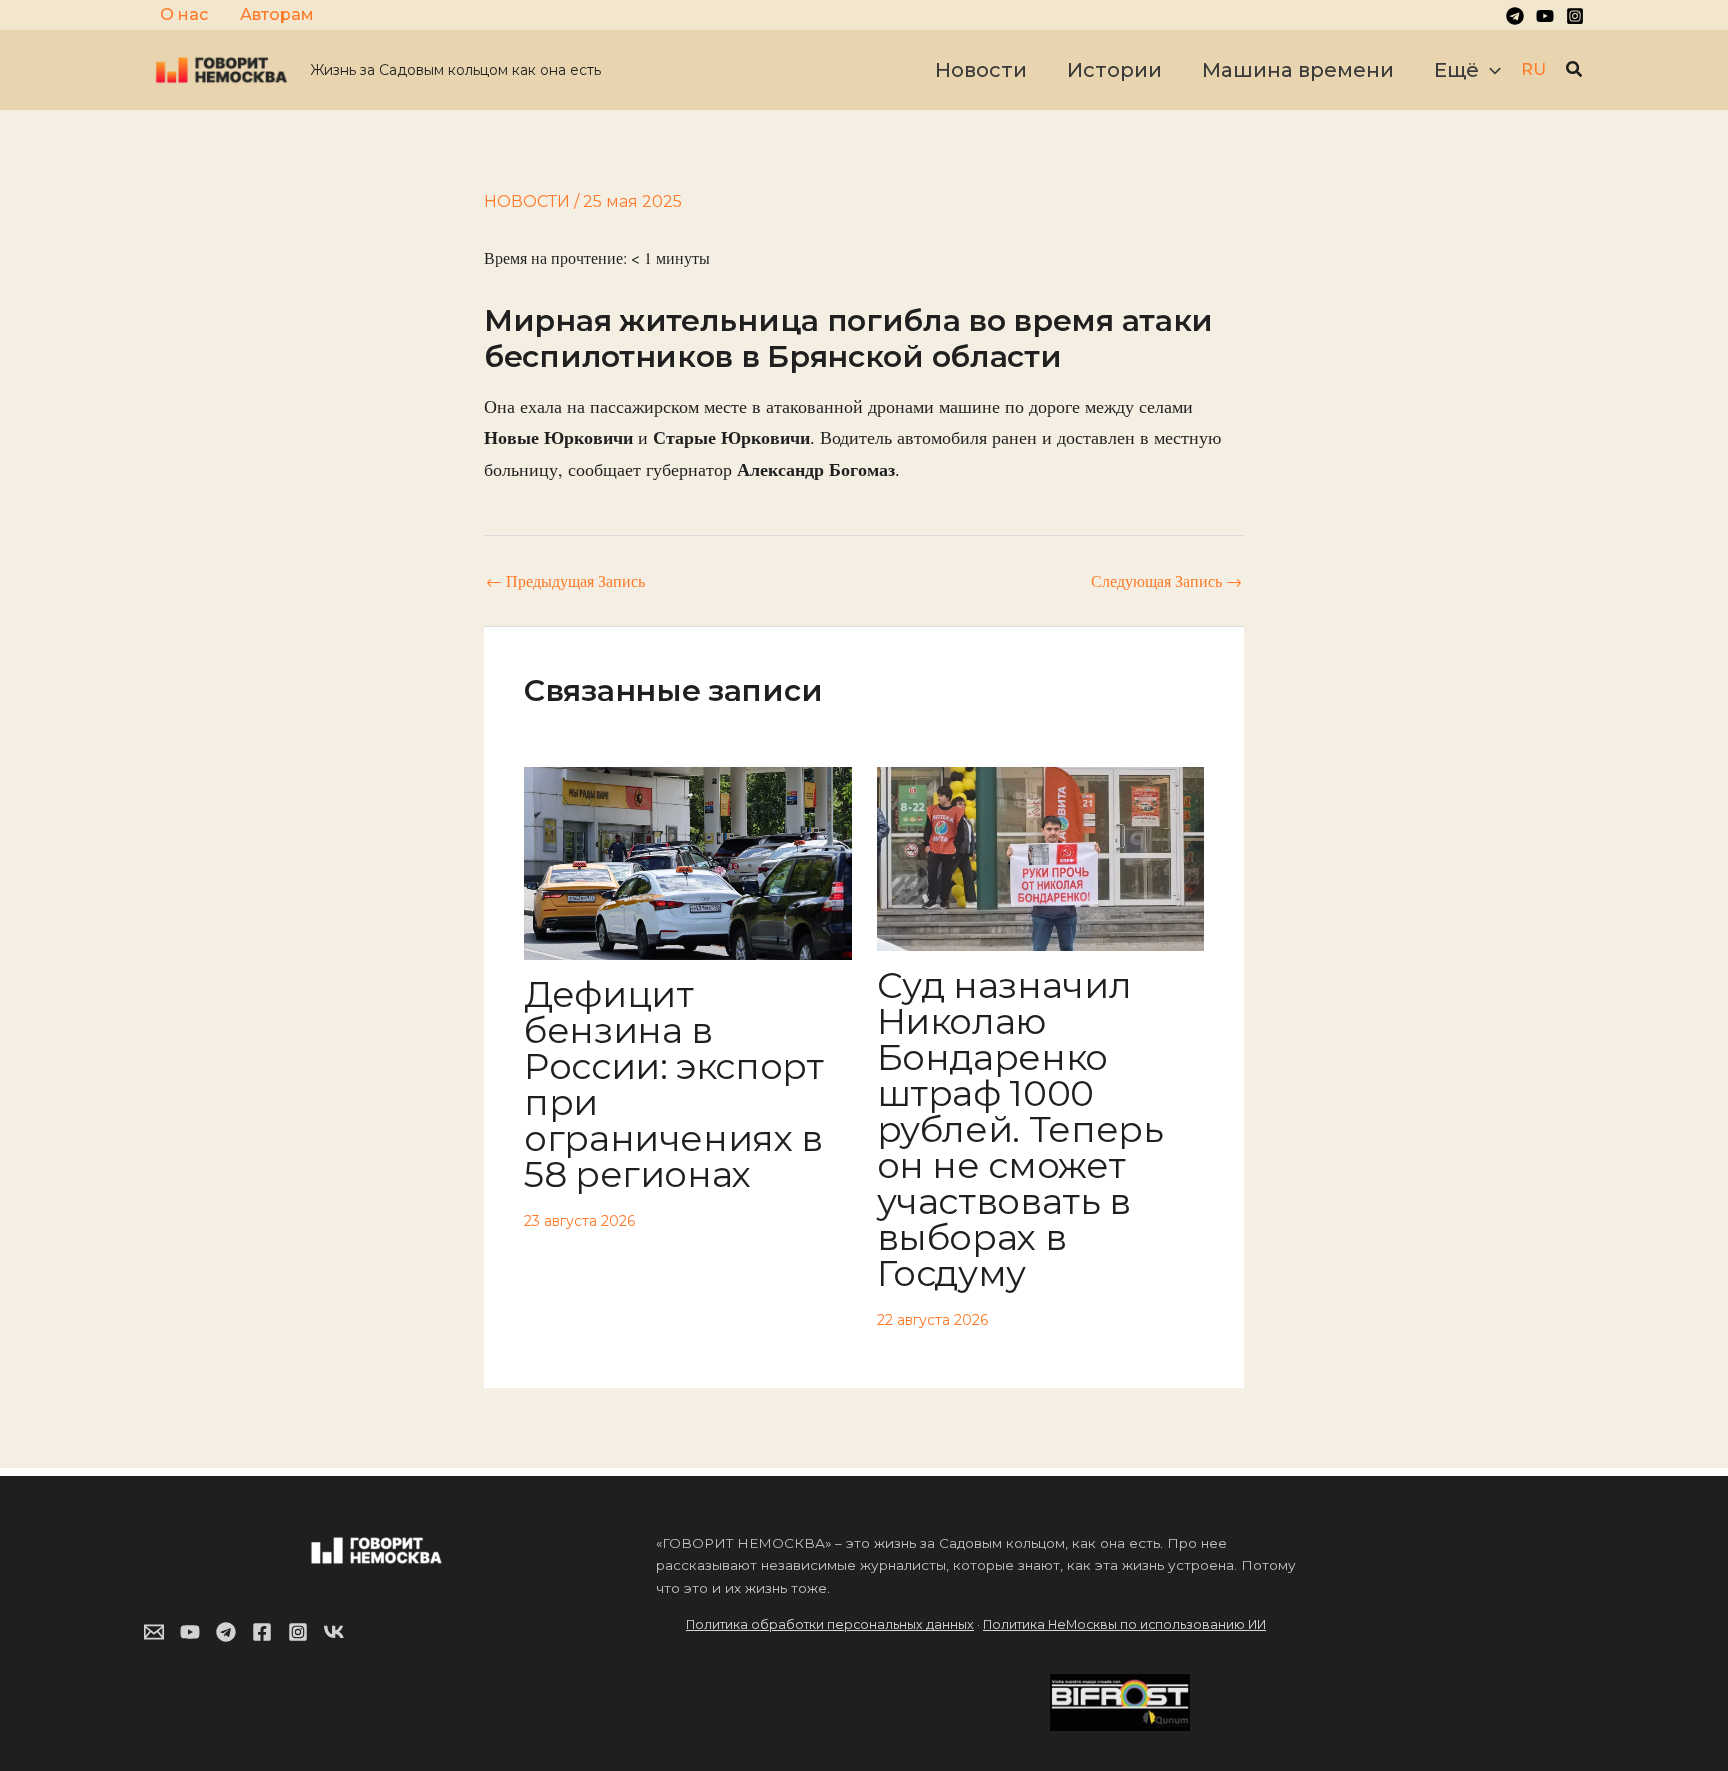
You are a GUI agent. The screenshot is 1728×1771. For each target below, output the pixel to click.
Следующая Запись (1166, 581)
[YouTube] (1545, 16)
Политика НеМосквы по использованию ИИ (1124, 1624)
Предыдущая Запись (565, 581)
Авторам (277, 14)
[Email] (154, 1632)
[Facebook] (262, 1632)
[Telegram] (1515, 16)
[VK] (334, 1632)
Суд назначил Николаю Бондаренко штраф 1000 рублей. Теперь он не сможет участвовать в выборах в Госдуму (1020, 1129)
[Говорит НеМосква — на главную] (221, 68)
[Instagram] (1575, 16)
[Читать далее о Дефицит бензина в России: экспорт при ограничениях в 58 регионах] (688, 860)
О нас (184, 14)
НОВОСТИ (527, 201)
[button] (1490, 70)
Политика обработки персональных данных (830, 1624)
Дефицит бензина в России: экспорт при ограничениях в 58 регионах (674, 1084)
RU (1533, 69)
